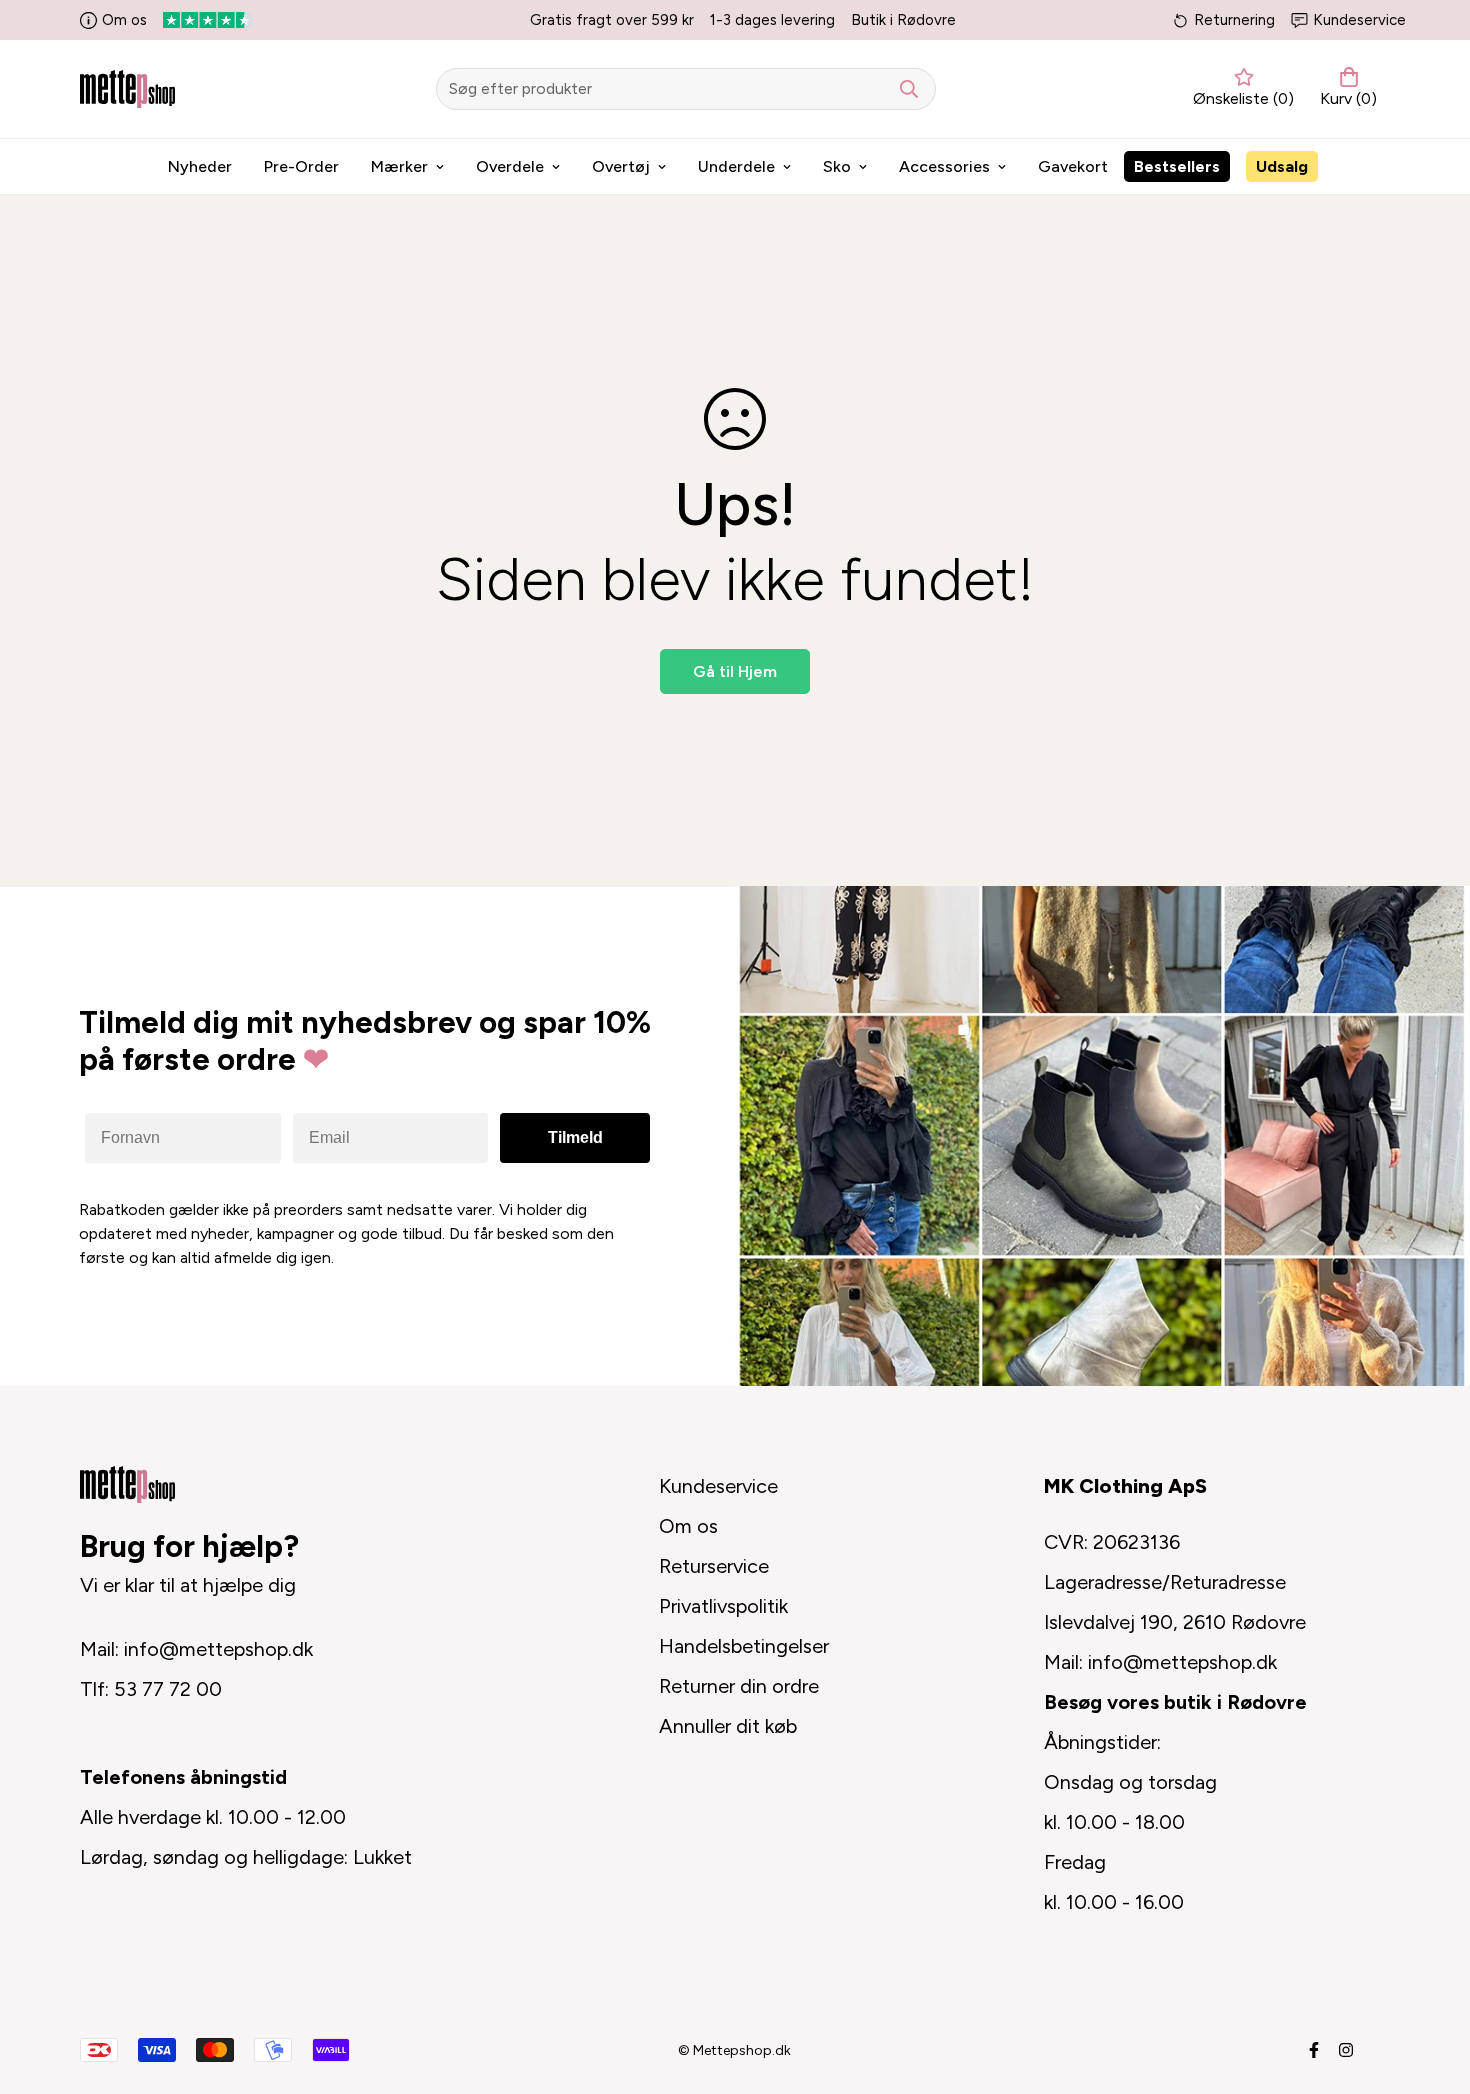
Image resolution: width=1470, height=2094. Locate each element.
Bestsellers (1177, 166)
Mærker (399, 166)
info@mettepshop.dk (218, 1649)
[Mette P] (127, 88)
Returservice (714, 1566)
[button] (1344, 89)
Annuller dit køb (728, 1726)
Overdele (510, 166)
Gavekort (1073, 166)
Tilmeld (575, 1137)
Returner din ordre (739, 1686)
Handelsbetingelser (744, 1646)
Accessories (944, 166)
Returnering (1234, 20)
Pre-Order (301, 166)
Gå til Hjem (735, 671)
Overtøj (621, 166)
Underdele (736, 166)
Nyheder (200, 166)
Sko (837, 166)
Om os (124, 20)
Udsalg (1282, 166)
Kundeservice (1359, 20)
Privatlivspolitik (723, 1606)
